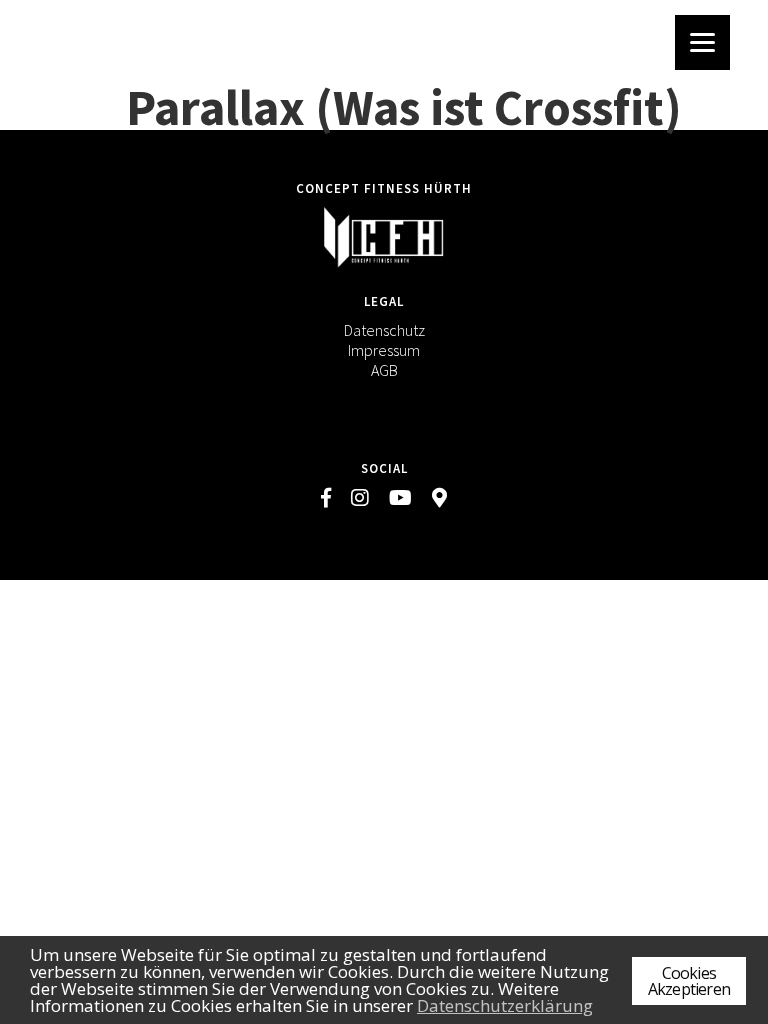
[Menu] (702, 42)
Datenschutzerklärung (505, 1005)
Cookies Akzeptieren (689, 981)
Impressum (384, 350)
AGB (384, 370)
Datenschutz (384, 330)
